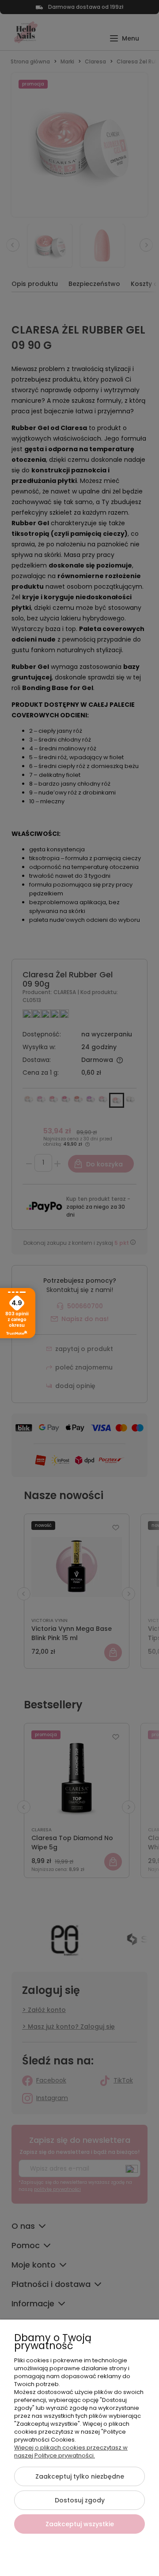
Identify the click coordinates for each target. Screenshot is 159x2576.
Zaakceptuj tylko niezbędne (80, 2476)
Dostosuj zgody (80, 2500)
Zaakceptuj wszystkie (80, 2524)
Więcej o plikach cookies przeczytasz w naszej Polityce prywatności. (71, 2452)
